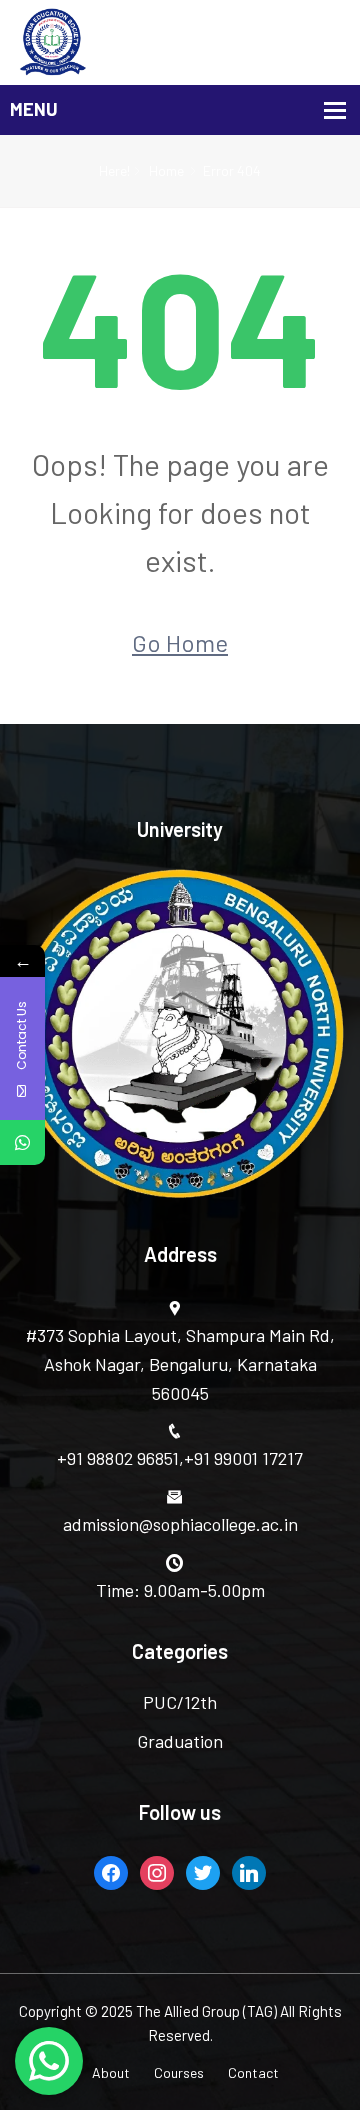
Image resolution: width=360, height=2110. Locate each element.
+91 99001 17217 (243, 1458)
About (111, 2072)
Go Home (180, 642)
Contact (253, 2072)
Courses (179, 2072)
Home (166, 170)
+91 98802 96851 (118, 1458)
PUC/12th (180, 1702)
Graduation (180, 1741)
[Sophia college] (180, 42)
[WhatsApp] (22, 1142)
